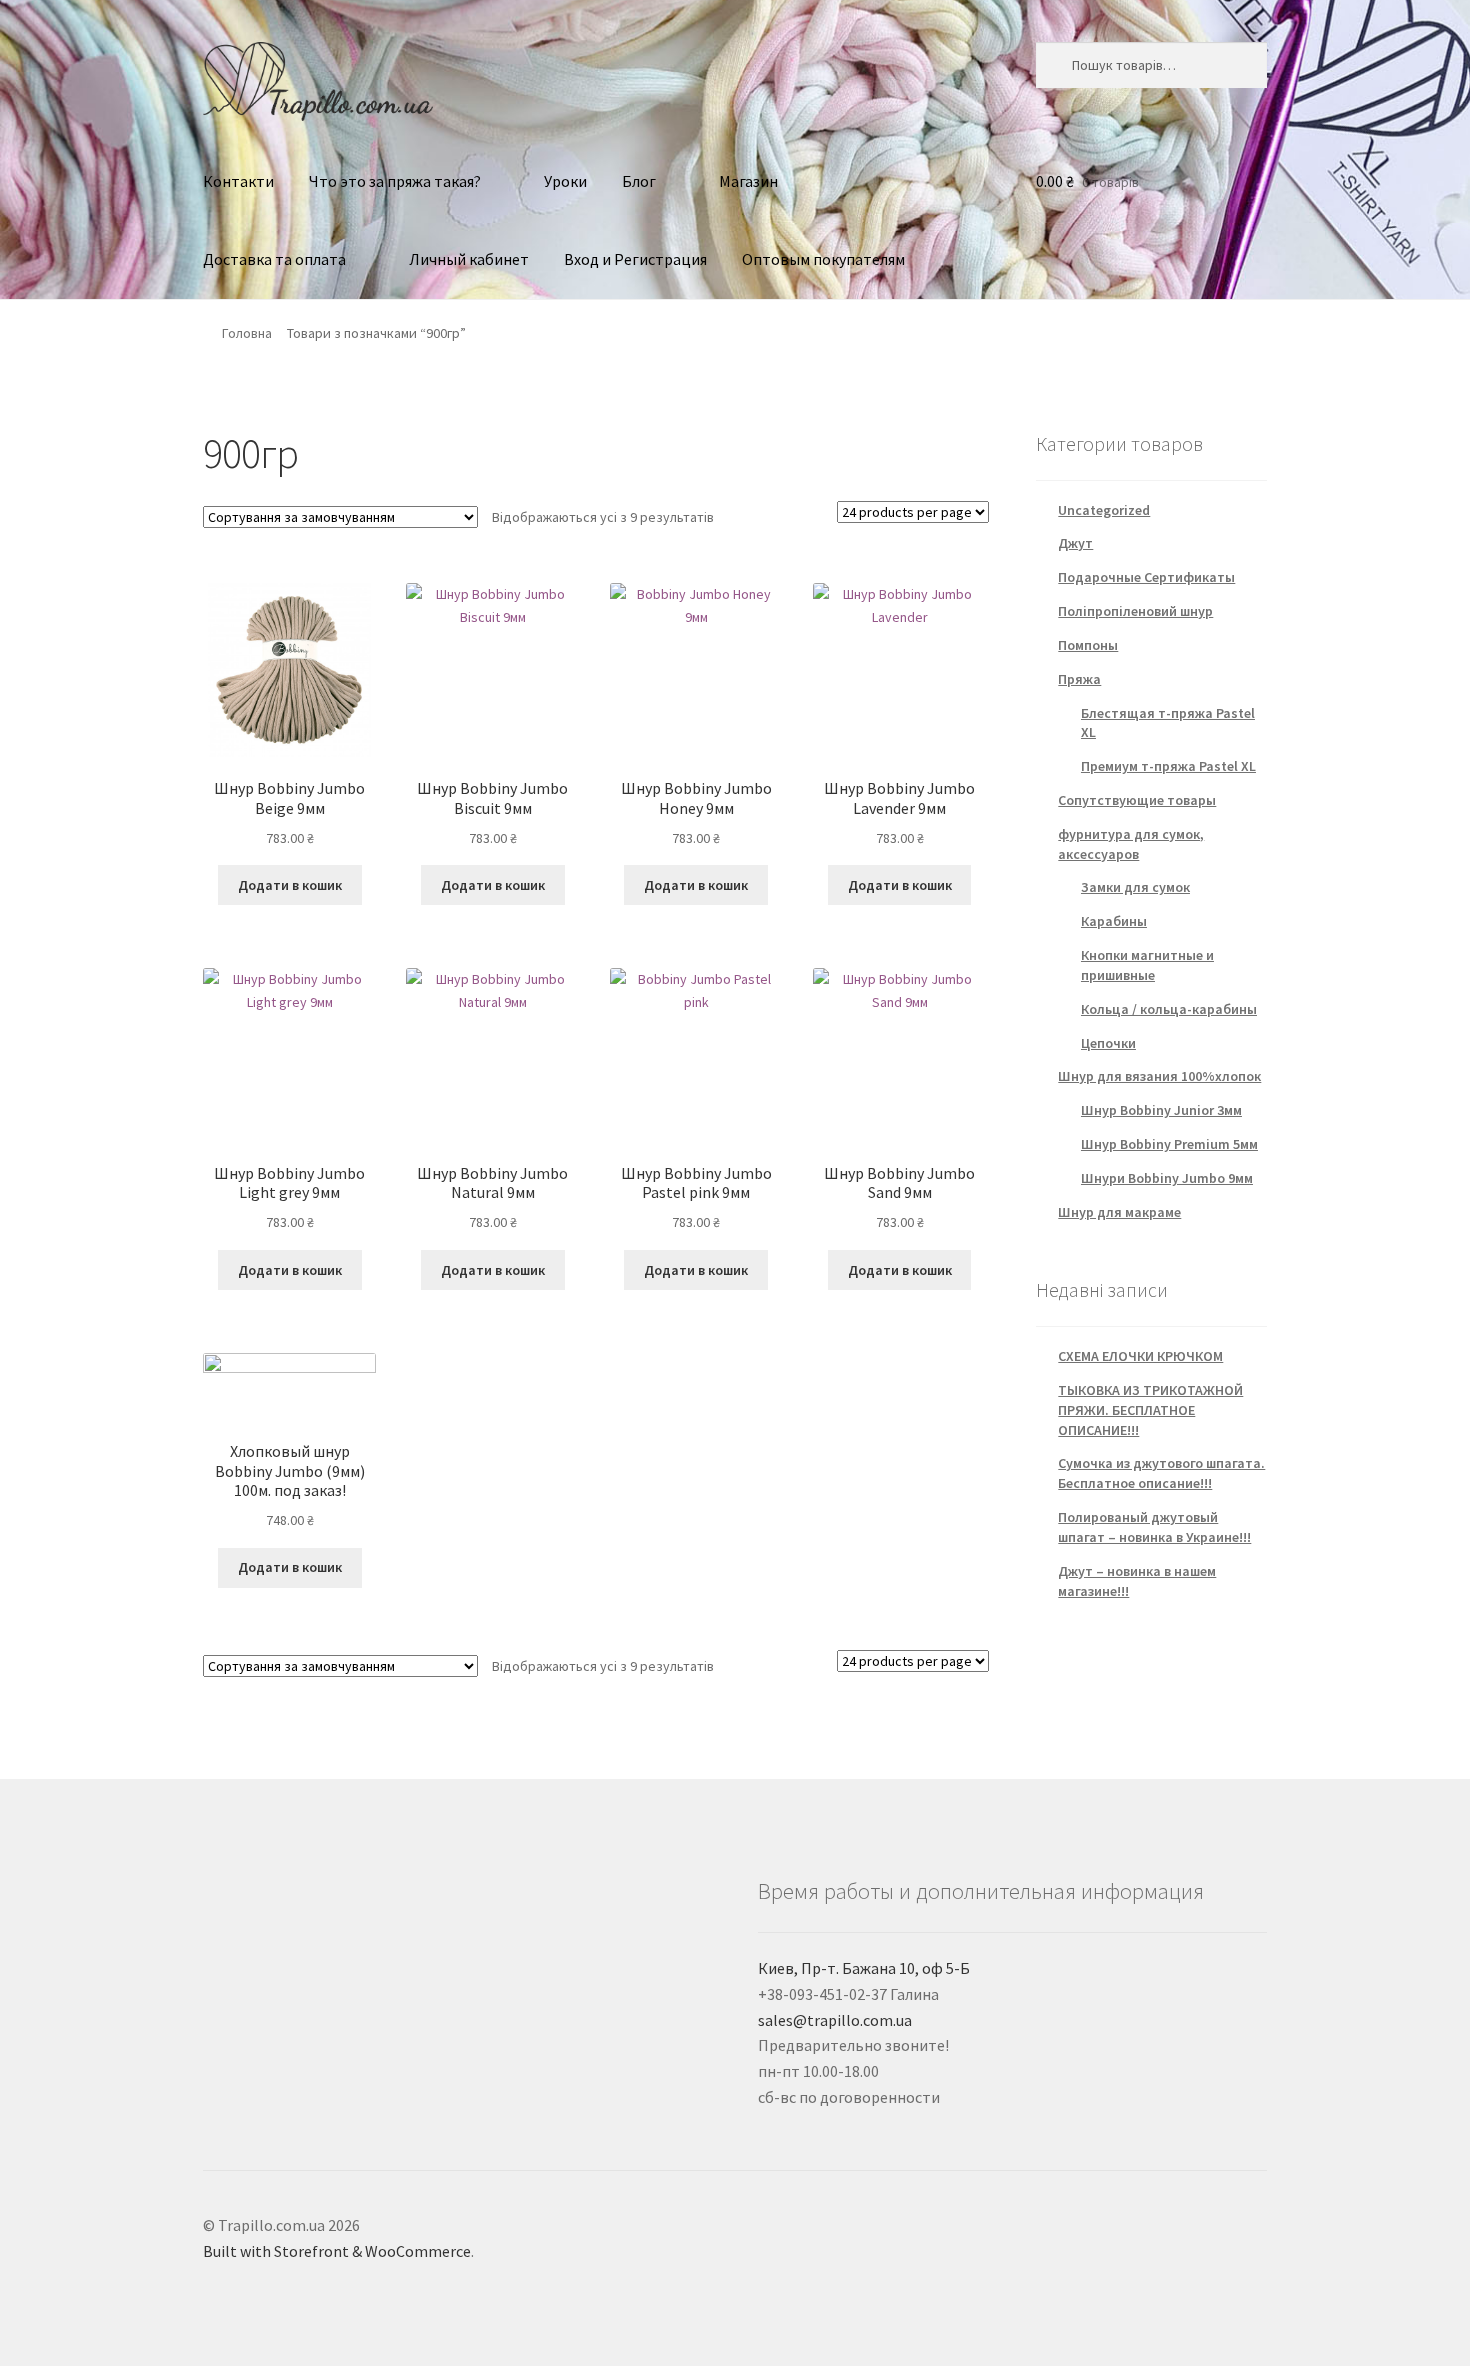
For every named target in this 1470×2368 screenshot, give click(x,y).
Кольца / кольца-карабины (1169, 1009)
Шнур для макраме (1119, 1212)
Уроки (565, 181)
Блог (639, 181)
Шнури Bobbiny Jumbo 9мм (1167, 1178)
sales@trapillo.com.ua (835, 2020)
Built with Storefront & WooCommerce (337, 2251)
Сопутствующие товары (1137, 800)
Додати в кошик (290, 885)
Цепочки (1108, 1043)
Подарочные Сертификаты (1146, 577)
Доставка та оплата (274, 259)
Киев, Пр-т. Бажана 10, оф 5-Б (864, 1968)
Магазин (748, 181)
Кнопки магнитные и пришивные (1147, 965)
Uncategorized (1104, 510)
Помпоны (1088, 645)
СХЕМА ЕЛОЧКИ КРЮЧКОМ (1140, 1356)
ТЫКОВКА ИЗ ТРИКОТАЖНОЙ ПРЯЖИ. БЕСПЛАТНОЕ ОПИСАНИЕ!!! (1150, 1410)
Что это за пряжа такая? (395, 181)
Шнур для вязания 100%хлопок (1159, 1076)
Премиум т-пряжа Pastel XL (1168, 766)
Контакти (238, 181)
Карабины (1114, 921)
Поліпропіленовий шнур (1135, 611)
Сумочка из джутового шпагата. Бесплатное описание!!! (1161, 1473)
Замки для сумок (1135, 887)
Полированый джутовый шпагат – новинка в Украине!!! (1154, 1527)
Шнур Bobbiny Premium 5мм (1169, 1144)
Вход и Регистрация (635, 259)
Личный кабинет (469, 259)
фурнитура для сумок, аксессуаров (1131, 844)
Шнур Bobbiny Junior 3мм (1161, 1110)
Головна (247, 333)
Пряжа (1079, 679)
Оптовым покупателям (823, 259)
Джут (1075, 543)
